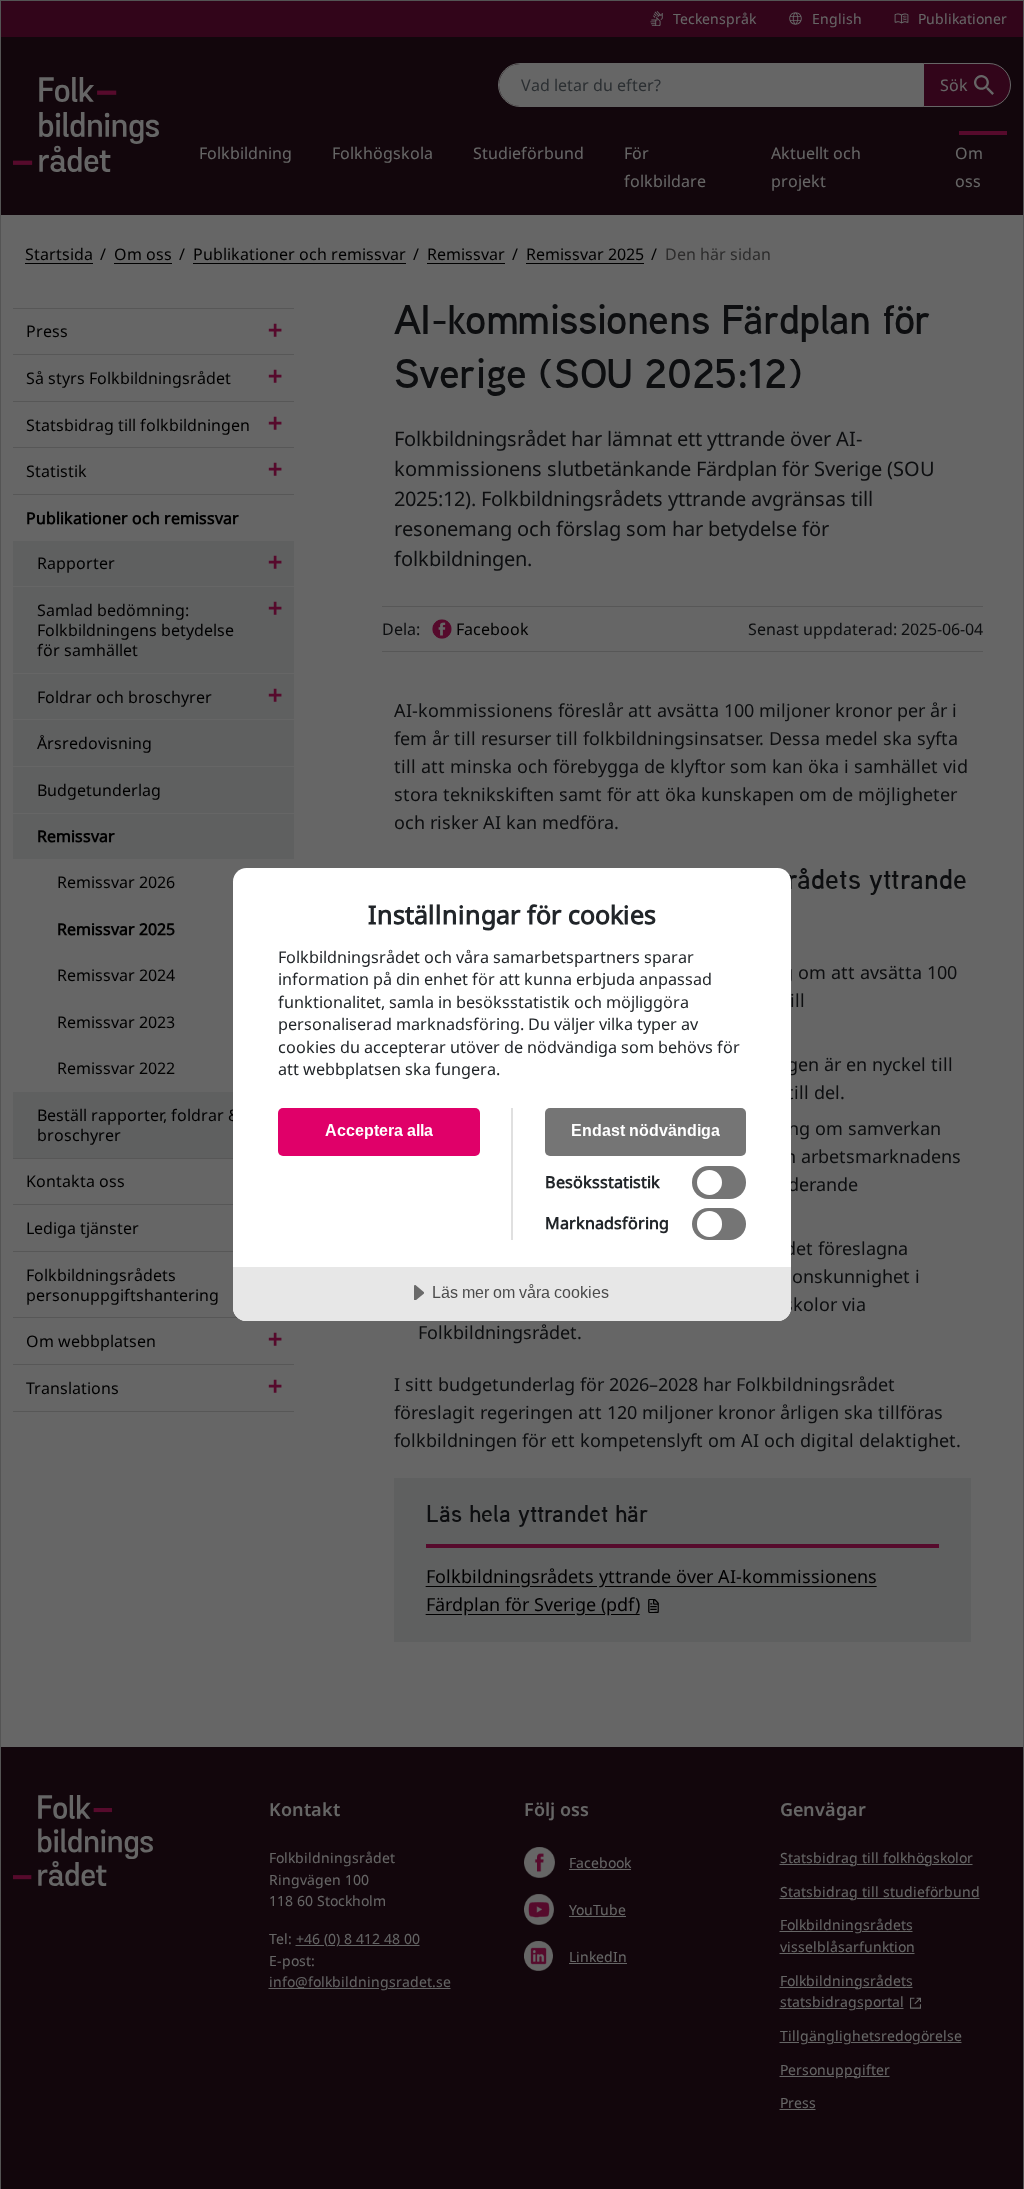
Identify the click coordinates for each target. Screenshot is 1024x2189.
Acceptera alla (379, 1130)
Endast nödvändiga (645, 1130)
